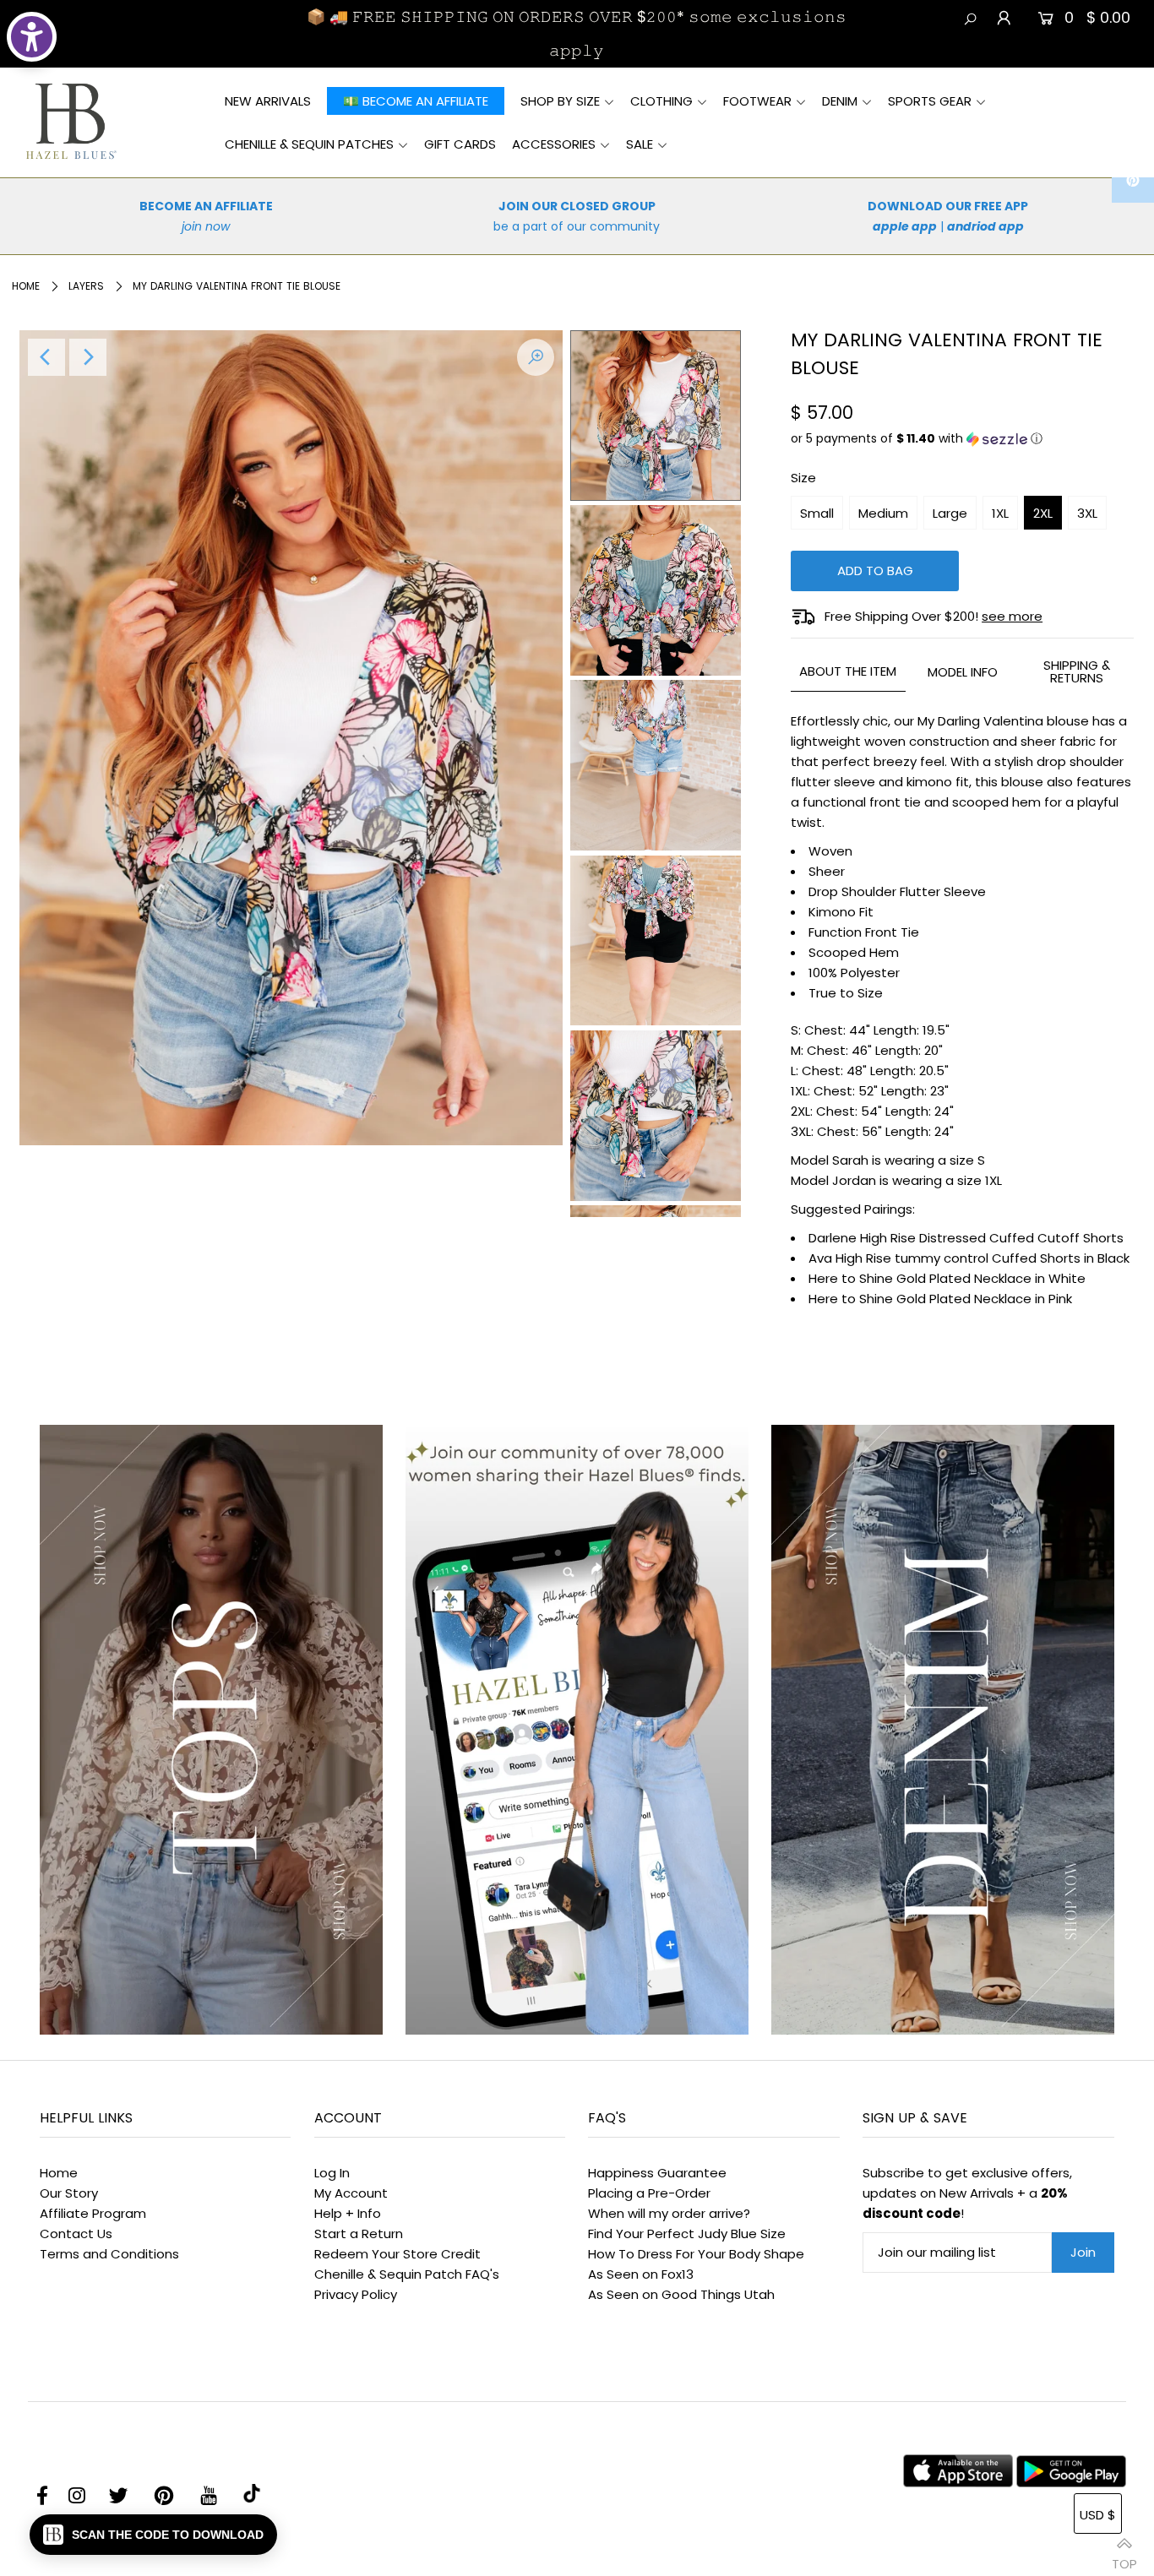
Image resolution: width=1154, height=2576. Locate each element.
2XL (1043, 513)
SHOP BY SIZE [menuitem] (560, 101)
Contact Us (76, 2234)
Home (26, 286)
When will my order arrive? (669, 2213)
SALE (640, 144)
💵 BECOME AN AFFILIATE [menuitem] (416, 101)
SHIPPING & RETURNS (1077, 671)
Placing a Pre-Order (649, 2193)
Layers (86, 286)
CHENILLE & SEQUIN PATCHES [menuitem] (309, 144)
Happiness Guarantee (657, 2173)
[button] (962, 439)
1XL (1000, 513)
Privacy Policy (356, 2294)
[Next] (88, 357)
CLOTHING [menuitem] (661, 101)
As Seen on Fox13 (641, 2274)
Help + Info (348, 2213)
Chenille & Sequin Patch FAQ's (407, 2274)
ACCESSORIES (554, 144)
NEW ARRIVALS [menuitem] (268, 101)
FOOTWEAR (757, 101)
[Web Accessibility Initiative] (32, 37)
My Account (351, 2193)
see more (1012, 616)
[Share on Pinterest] (1133, 182)
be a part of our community (577, 226)
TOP (1124, 2557)
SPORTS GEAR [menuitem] (930, 101)
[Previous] (46, 357)
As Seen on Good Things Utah (681, 2294)
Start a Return (359, 2234)
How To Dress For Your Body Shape (696, 2254)
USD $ (1098, 2515)
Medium (883, 513)
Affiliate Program (93, 2213)
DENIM (840, 101)
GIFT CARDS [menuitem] (460, 144)
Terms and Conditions (109, 2254)
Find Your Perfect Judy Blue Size (687, 2234)
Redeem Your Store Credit (397, 2254)
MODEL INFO (963, 672)
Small (817, 513)
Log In (332, 2173)
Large (950, 513)
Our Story (69, 2193)
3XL (1087, 513)
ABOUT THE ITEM (848, 671)
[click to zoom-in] (536, 357)
